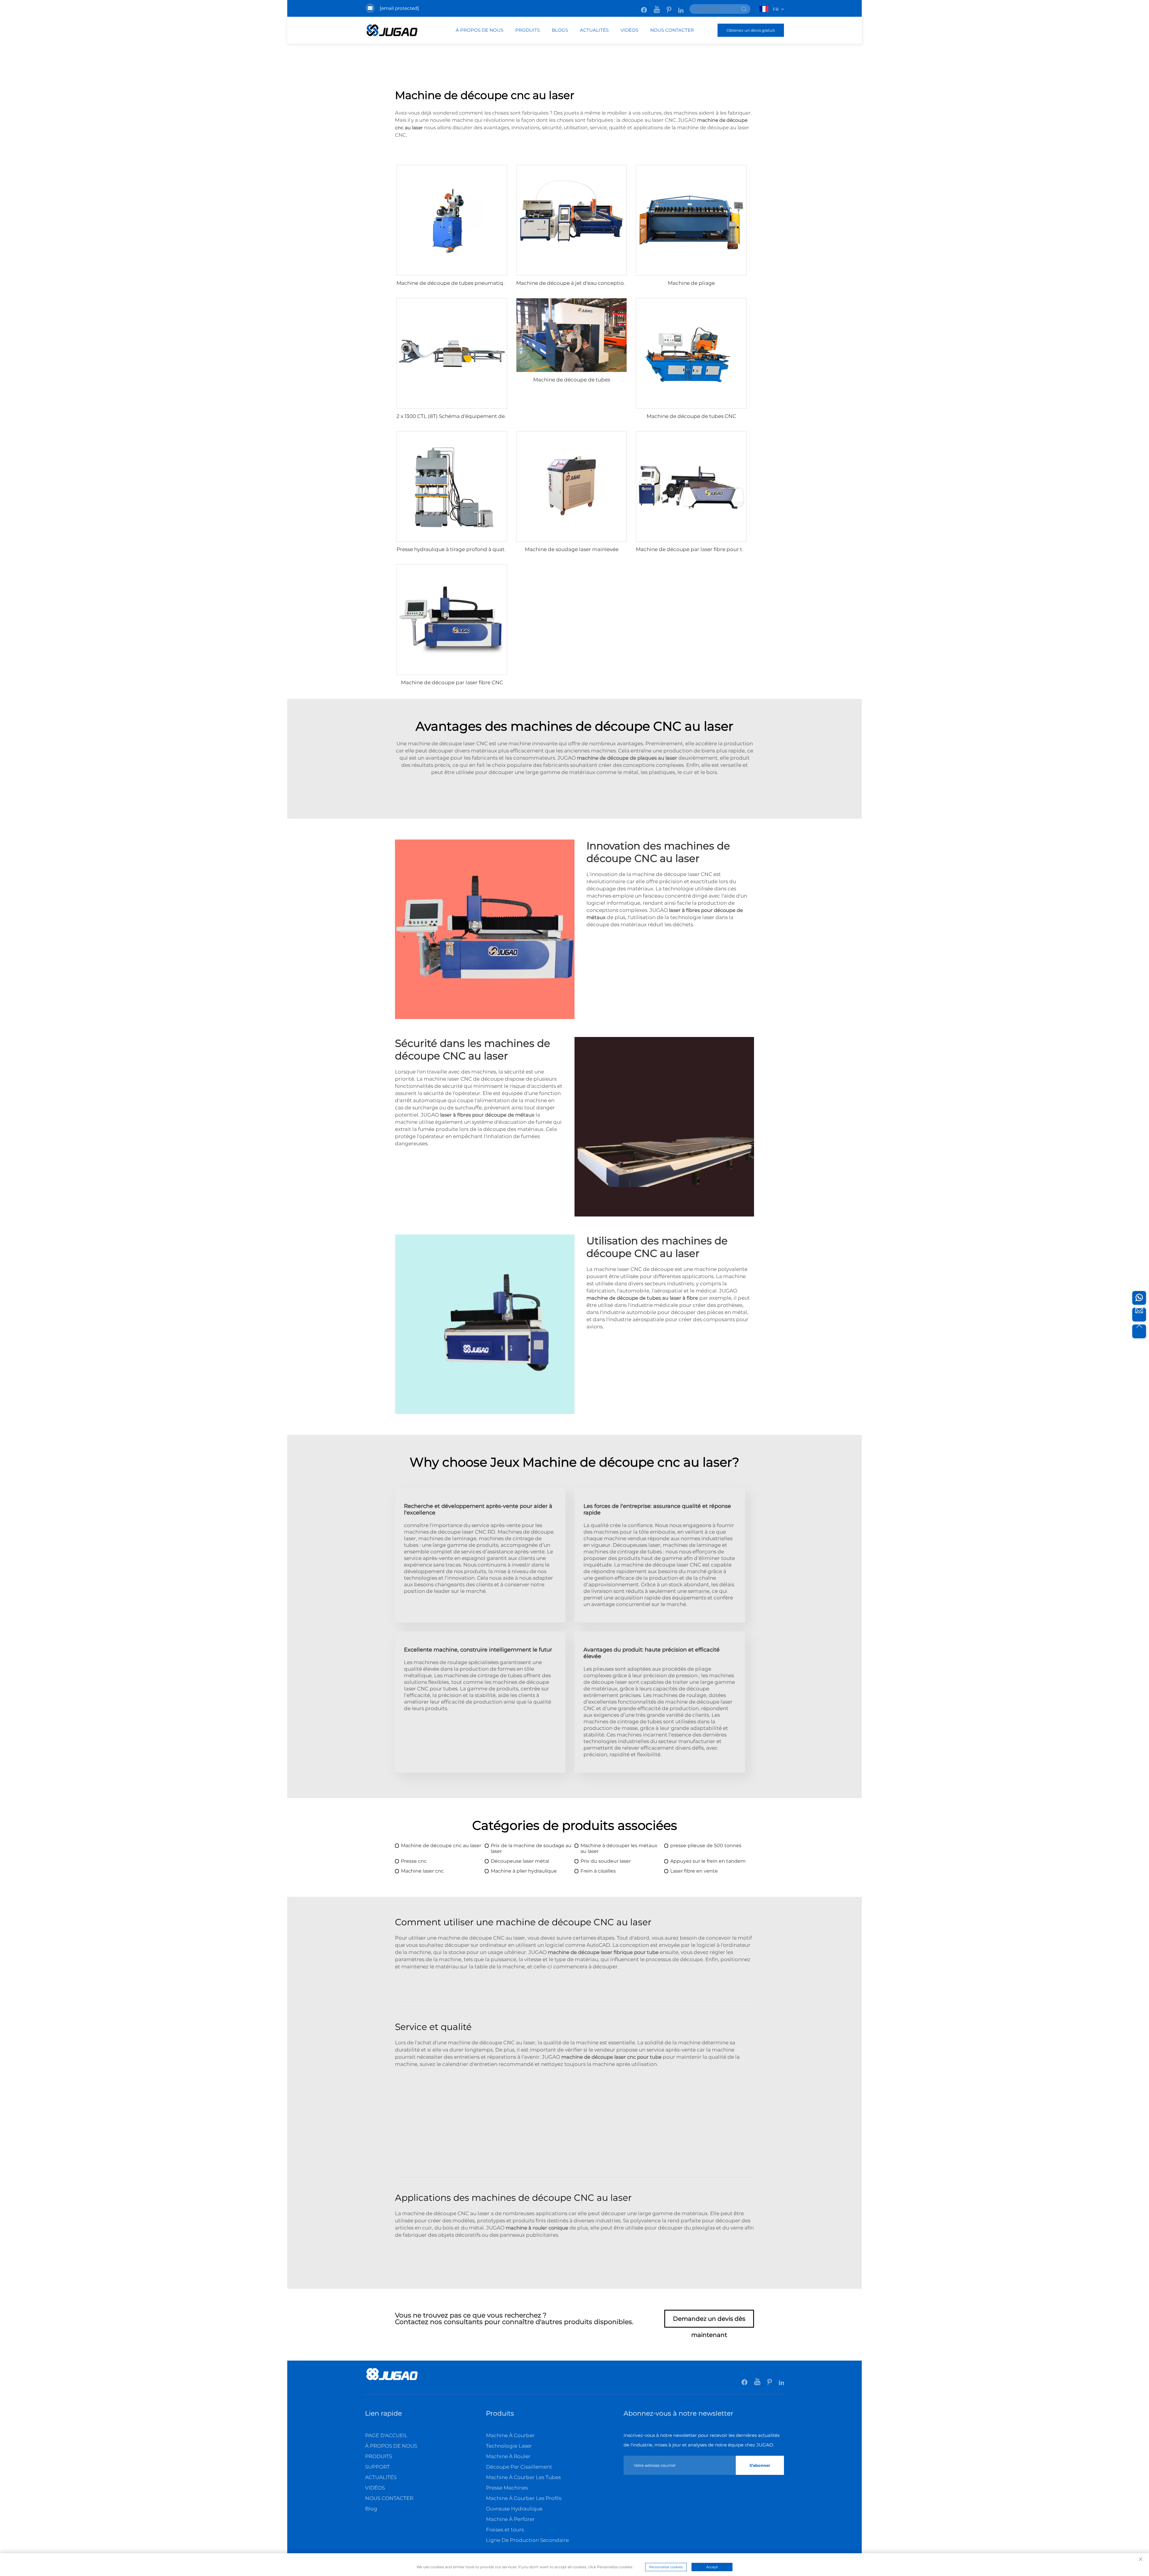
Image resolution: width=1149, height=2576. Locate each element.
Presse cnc (414, 1861)
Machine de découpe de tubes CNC (691, 416)
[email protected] (399, 8)
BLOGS (560, 30)
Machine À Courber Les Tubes (523, 2477)
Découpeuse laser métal (520, 1861)
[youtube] (657, 7)
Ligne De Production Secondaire (527, 2540)
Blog (371, 2509)
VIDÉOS (629, 30)
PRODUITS (528, 30)
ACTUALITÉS (594, 30)
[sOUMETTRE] (744, 9)
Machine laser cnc (422, 1871)
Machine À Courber (510, 2435)
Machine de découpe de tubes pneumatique (453, 283)
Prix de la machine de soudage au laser (531, 1848)
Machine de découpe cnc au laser (441, 1846)
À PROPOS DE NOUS (479, 30)
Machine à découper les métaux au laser (619, 1848)
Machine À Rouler (508, 2456)
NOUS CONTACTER (672, 30)
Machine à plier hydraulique (524, 1871)
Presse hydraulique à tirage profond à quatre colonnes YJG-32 (475, 549)
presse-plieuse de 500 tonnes (706, 1846)
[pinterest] (670, 7)
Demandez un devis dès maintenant (709, 2321)
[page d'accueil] (392, 2380)
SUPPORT (377, 2467)
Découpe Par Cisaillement (519, 2467)
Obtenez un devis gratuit (751, 30)
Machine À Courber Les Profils (524, 2498)
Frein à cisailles (598, 1871)
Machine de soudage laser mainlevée (572, 549)
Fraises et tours (505, 2530)
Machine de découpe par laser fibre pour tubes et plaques (709, 549)
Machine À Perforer (510, 2519)
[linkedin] (681, 7)
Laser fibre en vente (694, 1871)
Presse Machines (507, 2488)
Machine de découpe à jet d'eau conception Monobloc (585, 283)
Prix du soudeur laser (606, 1861)
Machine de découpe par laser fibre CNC (452, 682)
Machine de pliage (691, 283)
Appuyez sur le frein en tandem (708, 1861)
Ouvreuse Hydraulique (514, 2509)
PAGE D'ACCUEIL (386, 2435)
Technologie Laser (509, 2446)
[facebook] (644, 7)
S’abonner (760, 2465)
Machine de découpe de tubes (572, 380)
